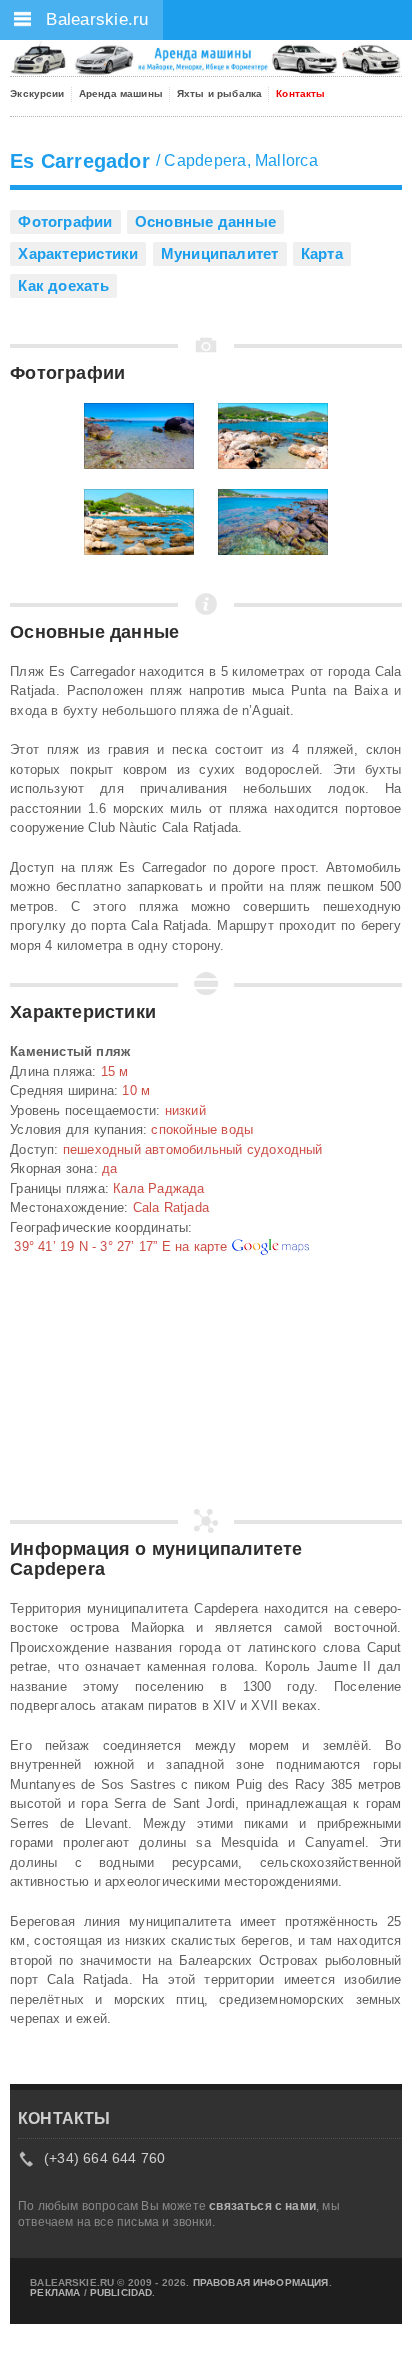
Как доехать (63, 285)
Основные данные (205, 221)
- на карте (120, 1246)
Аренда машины (121, 93)
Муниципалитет (220, 253)
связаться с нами (262, 2206)
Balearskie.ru (95, 19)
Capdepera (205, 160)
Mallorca (286, 160)
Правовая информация (261, 2283)
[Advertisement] (110, 1392)
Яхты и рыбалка (219, 93)
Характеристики (78, 253)
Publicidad (121, 2293)
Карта (322, 253)
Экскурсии (37, 93)
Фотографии (65, 221)
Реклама (55, 2293)
